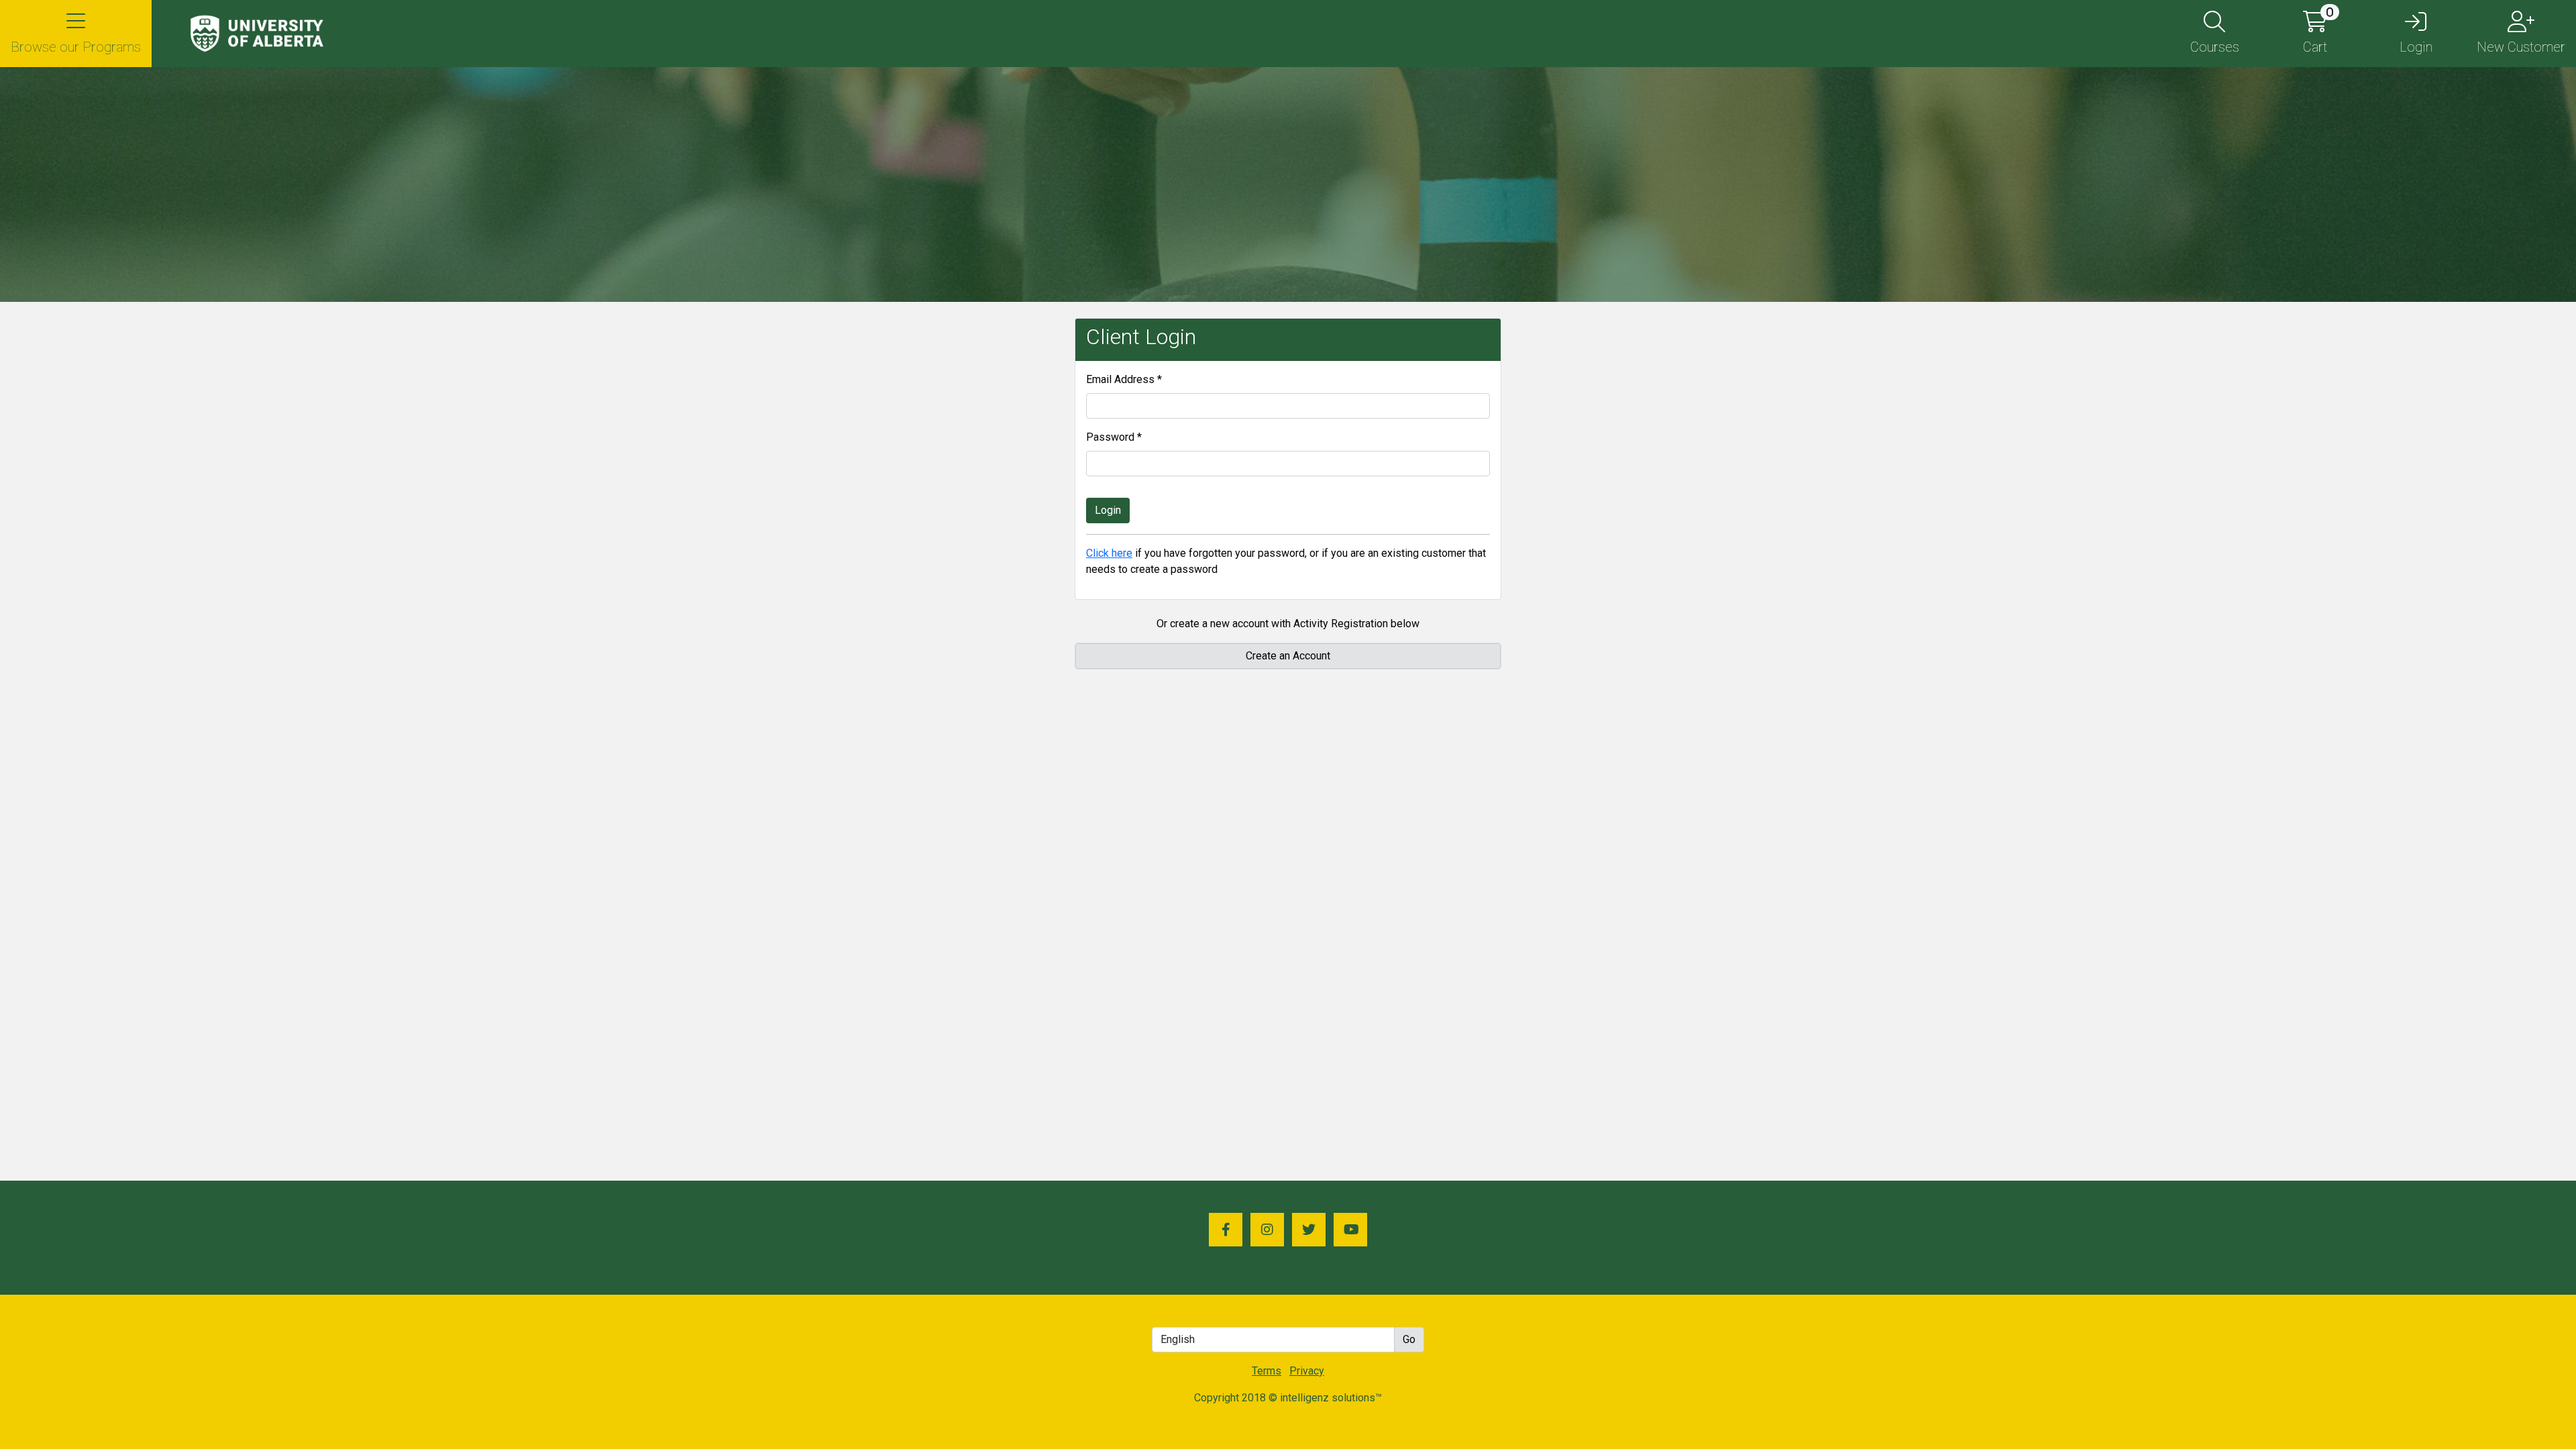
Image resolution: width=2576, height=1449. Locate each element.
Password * (1114, 437)
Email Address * (1124, 379)
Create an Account (1288, 656)
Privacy (1307, 1371)
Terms (1267, 1371)
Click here (1109, 553)
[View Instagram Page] (1267, 1230)
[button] (76, 34)
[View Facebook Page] (1226, 1230)
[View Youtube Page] (1350, 1230)
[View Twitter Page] (1309, 1230)
